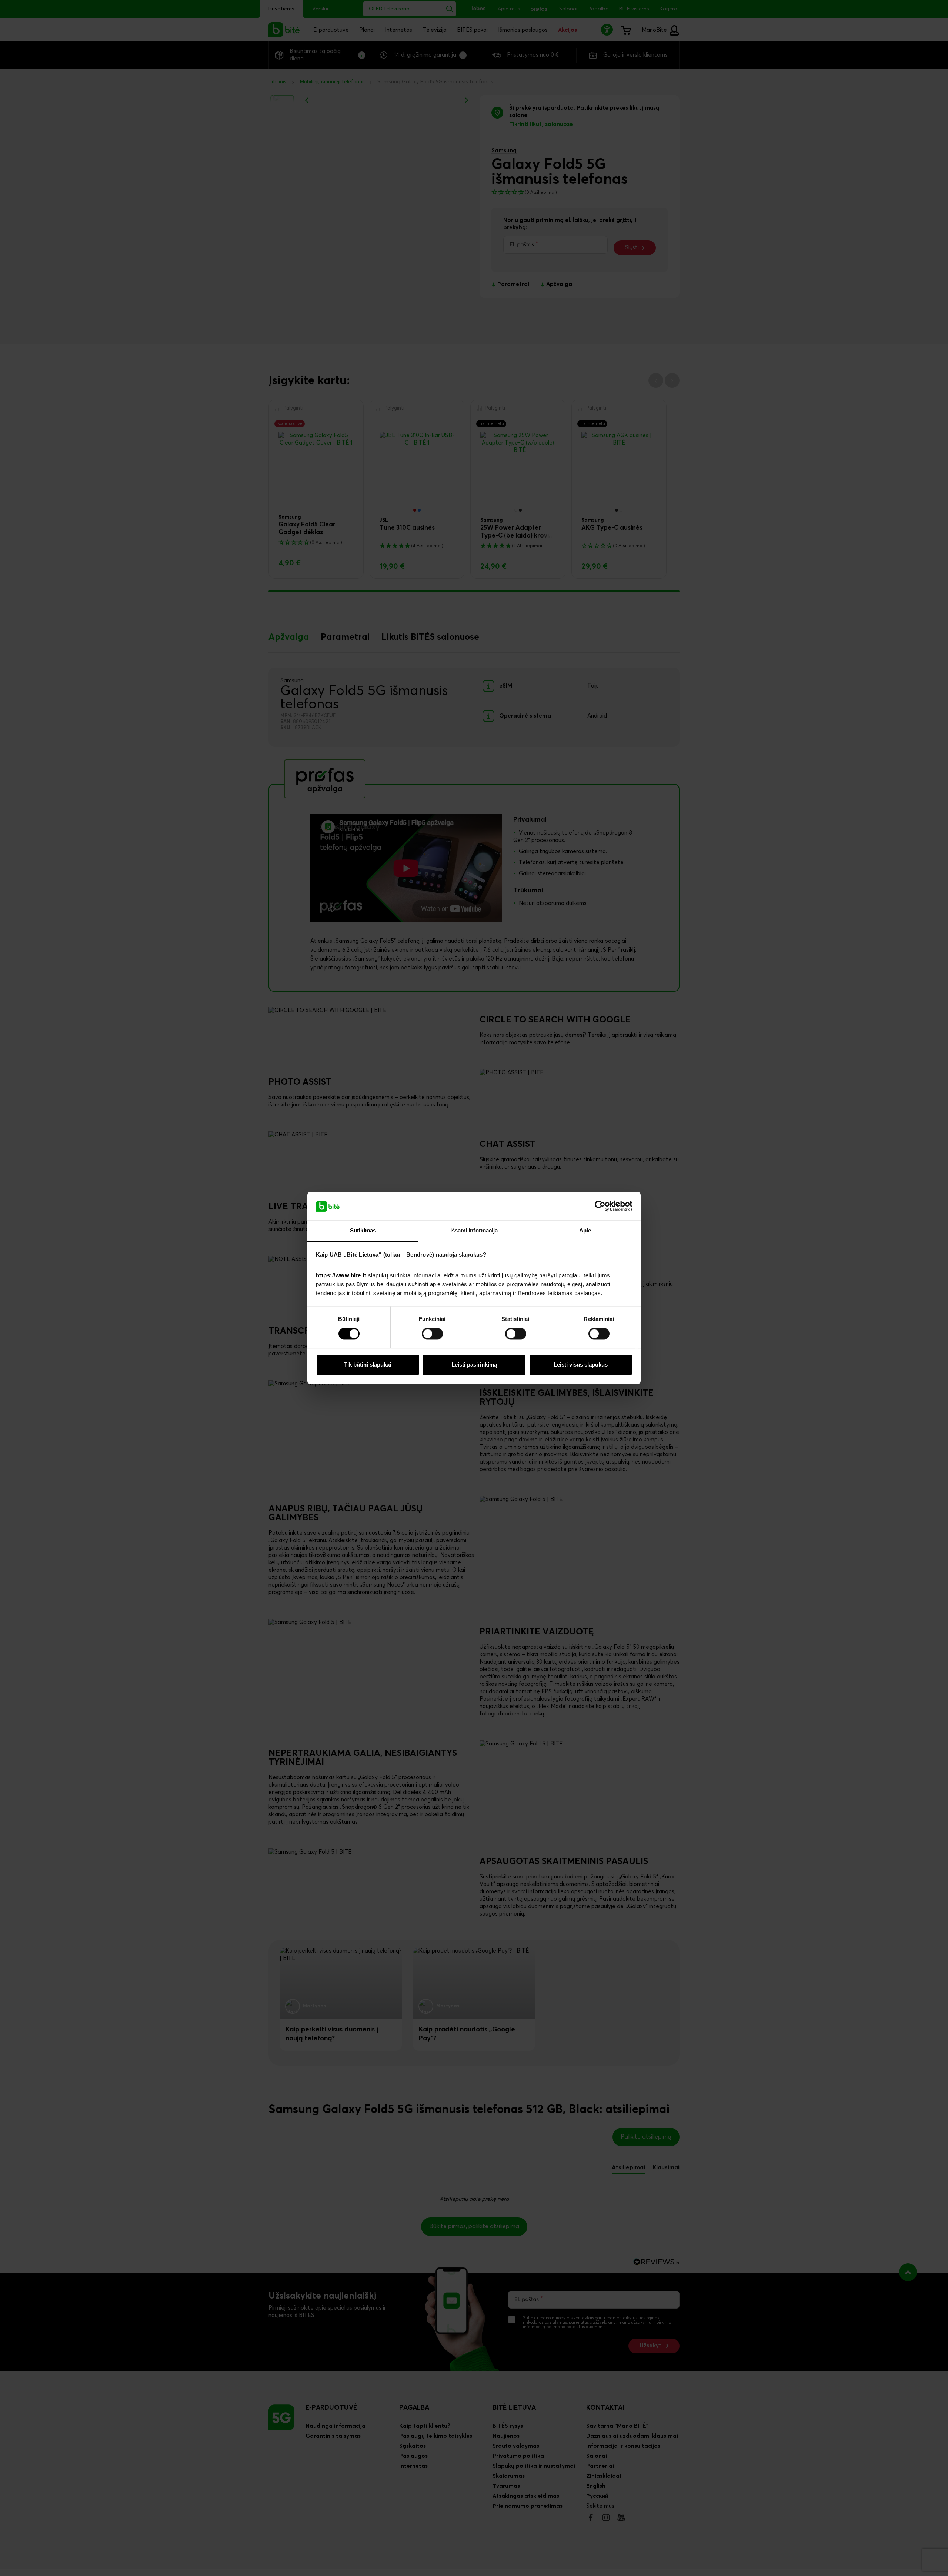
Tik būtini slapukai (368, 1364)
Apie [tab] (585, 1230)
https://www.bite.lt (341, 1275)
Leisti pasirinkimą (474, 1364)
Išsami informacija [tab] (474, 1230)
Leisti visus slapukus (581, 1364)
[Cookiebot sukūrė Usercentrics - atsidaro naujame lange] (600, 1206)
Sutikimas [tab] (363, 1230)
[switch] (432, 1334)
